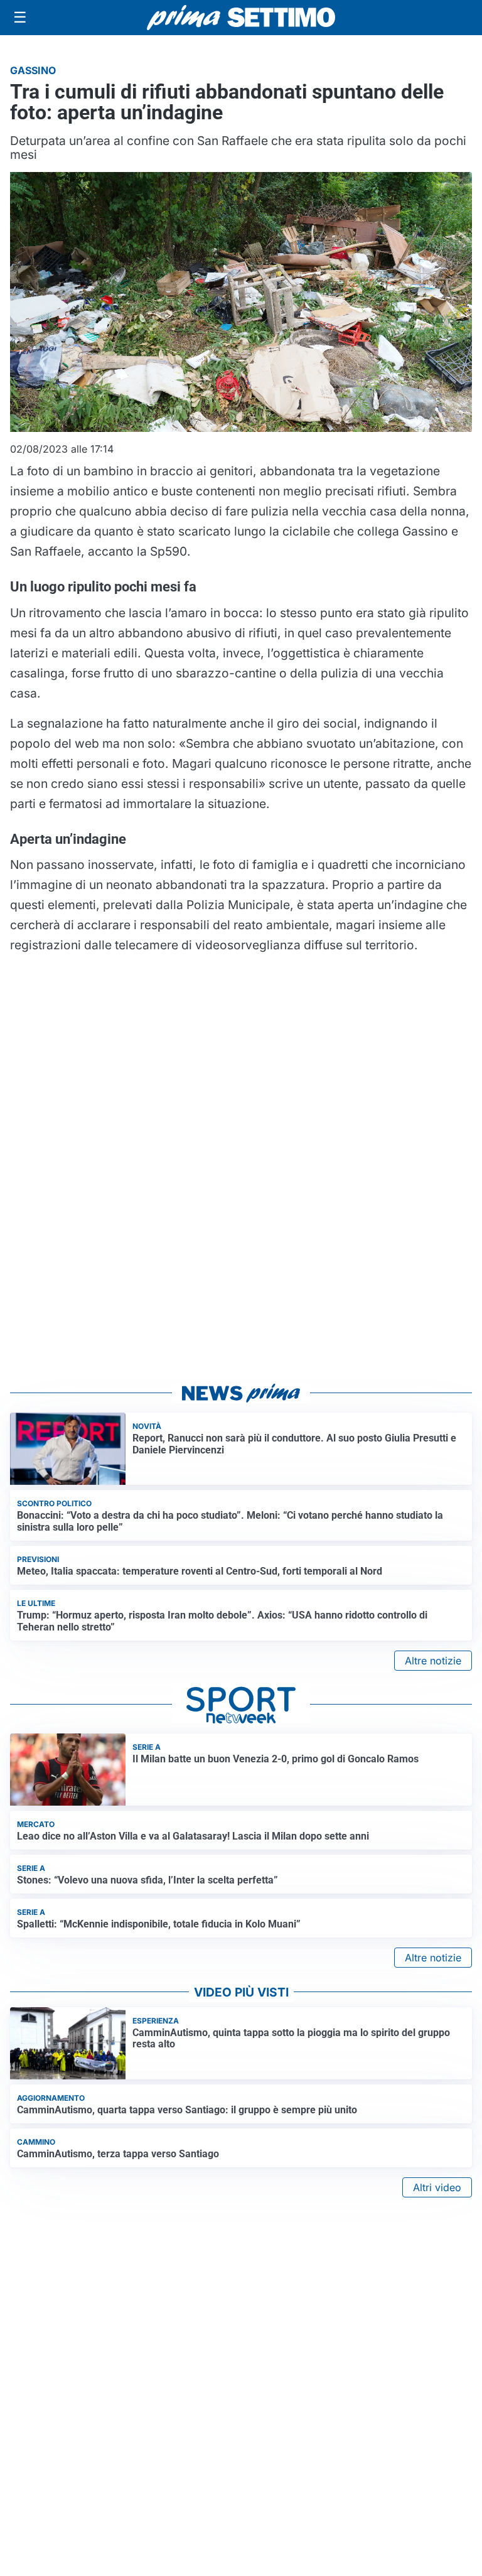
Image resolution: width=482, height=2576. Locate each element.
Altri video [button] (437, 2187)
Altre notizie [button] (433, 1661)
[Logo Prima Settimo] (241, 18)
